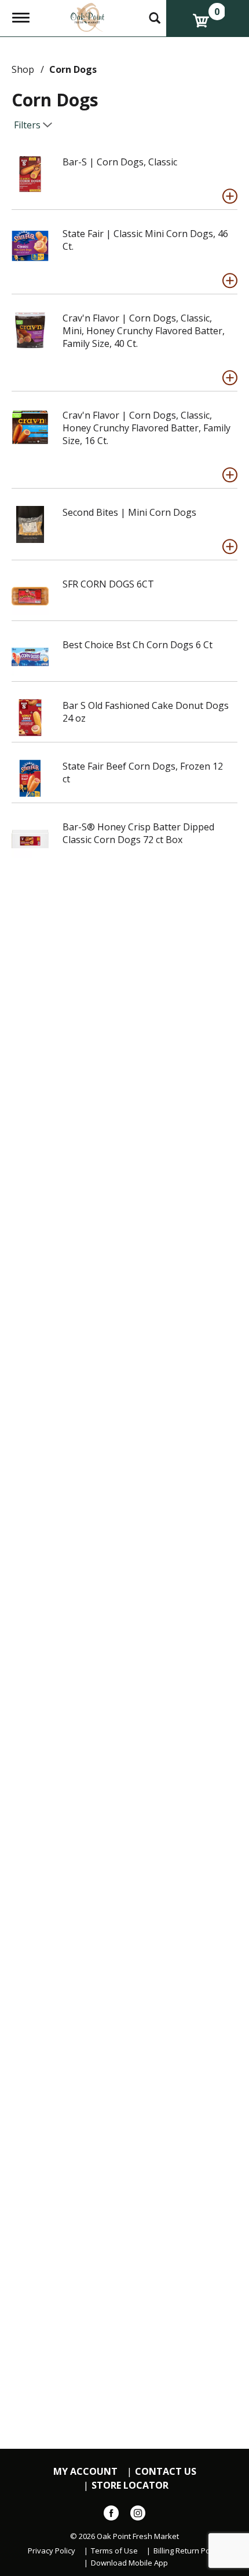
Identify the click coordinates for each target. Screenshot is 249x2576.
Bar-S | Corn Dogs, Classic (120, 162)
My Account (85, 2472)
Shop (23, 69)
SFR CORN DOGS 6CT (108, 584)
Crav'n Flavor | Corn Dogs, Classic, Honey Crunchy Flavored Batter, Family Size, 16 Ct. (147, 428)
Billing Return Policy (187, 2551)
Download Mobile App (129, 2563)
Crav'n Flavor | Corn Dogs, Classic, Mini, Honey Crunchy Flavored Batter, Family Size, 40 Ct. (144, 331)
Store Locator (130, 2486)
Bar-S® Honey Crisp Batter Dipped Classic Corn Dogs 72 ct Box (138, 833)
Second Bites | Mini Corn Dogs (129, 512)
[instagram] (138, 2515)
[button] (230, 196)
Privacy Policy (52, 2551)
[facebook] (111, 2515)
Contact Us (166, 2472)
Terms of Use (114, 2551)
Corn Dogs (73, 69)
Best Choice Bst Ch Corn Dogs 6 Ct (138, 645)
